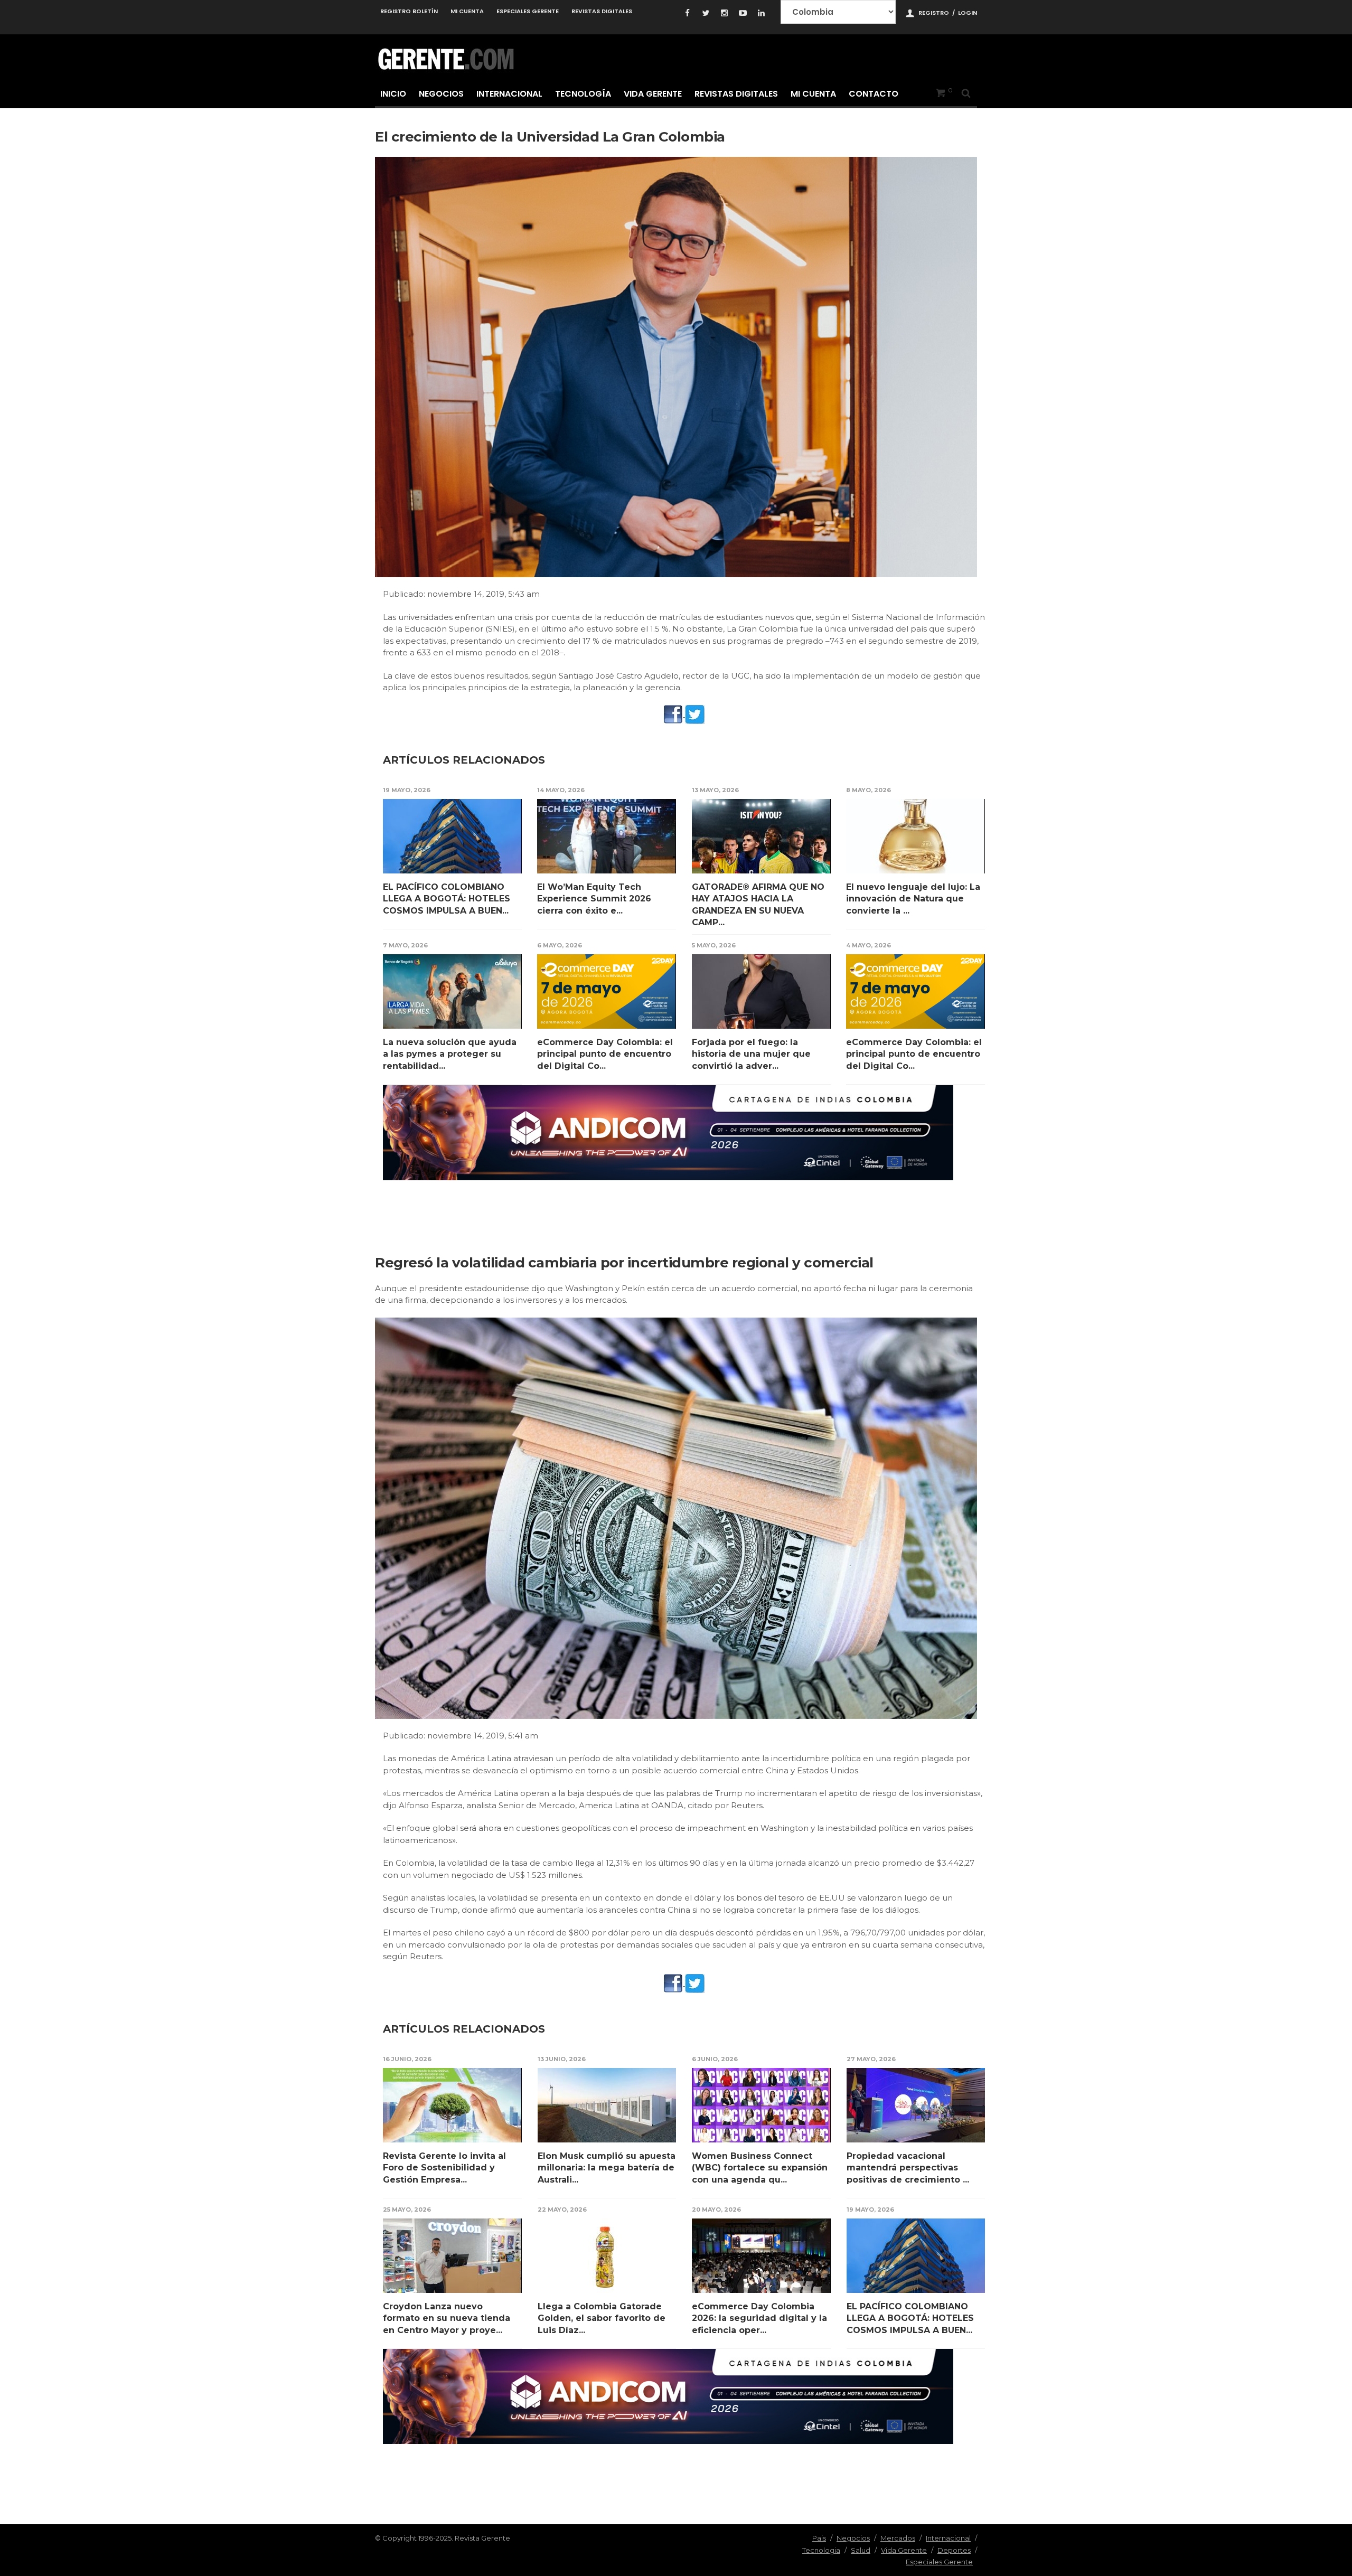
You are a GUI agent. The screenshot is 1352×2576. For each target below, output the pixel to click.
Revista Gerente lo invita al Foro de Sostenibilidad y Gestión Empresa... (444, 2168)
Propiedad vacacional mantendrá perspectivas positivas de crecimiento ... (908, 2168)
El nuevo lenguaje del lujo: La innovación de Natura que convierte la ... (913, 899)
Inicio (393, 94)
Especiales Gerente (528, 11)
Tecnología (583, 94)
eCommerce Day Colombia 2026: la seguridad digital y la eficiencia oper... (759, 2318)
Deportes (954, 2550)
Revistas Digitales (602, 11)
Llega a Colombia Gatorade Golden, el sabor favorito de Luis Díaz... (602, 2318)
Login (968, 13)
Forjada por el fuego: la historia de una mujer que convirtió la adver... (751, 1054)
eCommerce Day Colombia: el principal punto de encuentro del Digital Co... (605, 1054)
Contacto (874, 94)
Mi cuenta (467, 11)
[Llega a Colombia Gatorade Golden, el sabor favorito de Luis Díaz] (607, 2256)
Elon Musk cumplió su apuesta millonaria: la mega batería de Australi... (607, 2168)
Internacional (509, 94)
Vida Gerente (653, 94)
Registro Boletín (409, 11)
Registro (934, 13)
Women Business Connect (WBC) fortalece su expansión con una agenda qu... (760, 2168)
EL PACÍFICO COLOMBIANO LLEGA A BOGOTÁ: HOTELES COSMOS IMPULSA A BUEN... (447, 899)
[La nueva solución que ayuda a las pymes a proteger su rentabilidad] (452, 991)
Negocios (441, 94)
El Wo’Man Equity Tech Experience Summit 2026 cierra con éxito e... (594, 899)
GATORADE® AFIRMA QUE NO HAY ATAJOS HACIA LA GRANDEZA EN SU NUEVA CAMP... (758, 905)
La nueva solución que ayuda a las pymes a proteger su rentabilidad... (450, 1054)
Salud (861, 2550)
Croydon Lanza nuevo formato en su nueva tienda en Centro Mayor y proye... (447, 2318)
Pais (819, 2538)
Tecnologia (821, 2550)
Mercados (898, 2538)
